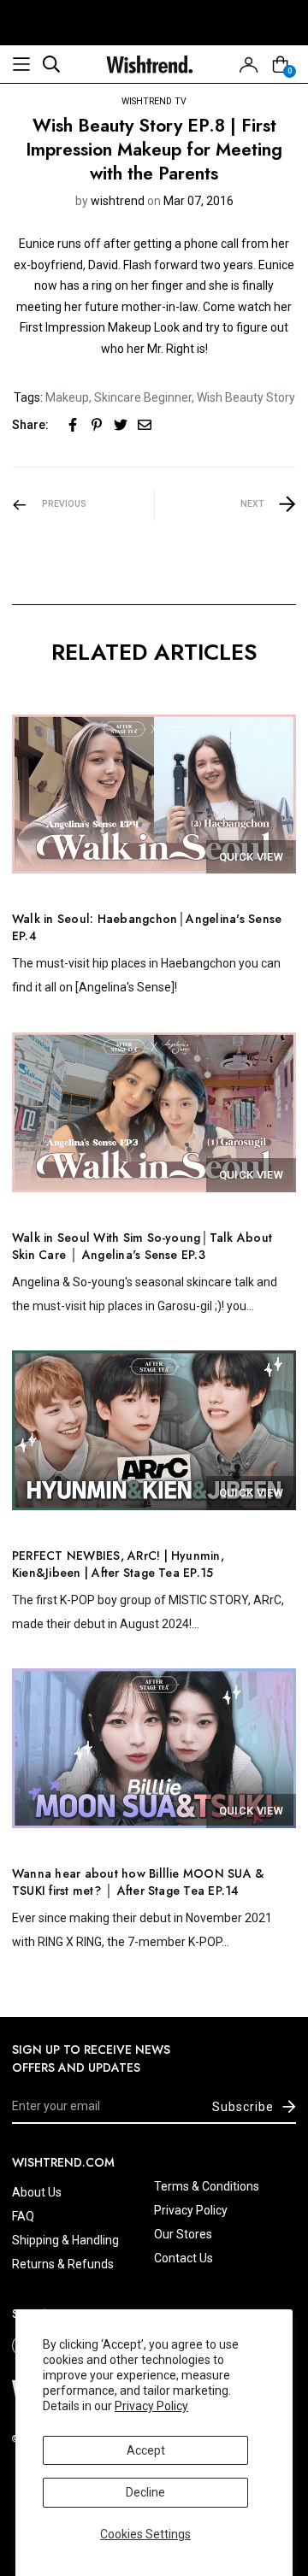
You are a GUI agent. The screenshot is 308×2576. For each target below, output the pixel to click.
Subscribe (243, 2107)
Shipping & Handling (65, 2240)
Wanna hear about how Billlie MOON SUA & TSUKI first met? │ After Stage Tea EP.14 (138, 1882)
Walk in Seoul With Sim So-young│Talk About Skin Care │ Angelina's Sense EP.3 (142, 1246)
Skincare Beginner (143, 397)
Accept (146, 2450)
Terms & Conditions (207, 2186)
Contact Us (184, 2258)
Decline (145, 2492)
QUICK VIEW (251, 857)
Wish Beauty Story (246, 397)
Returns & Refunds (63, 2264)
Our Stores (183, 2234)
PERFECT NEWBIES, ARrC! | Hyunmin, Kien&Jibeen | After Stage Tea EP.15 (118, 1564)
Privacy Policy (151, 2406)
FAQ (23, 2216)
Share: (30, 425)
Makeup (67, 397)
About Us (37, 2192)
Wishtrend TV (154, 101)
